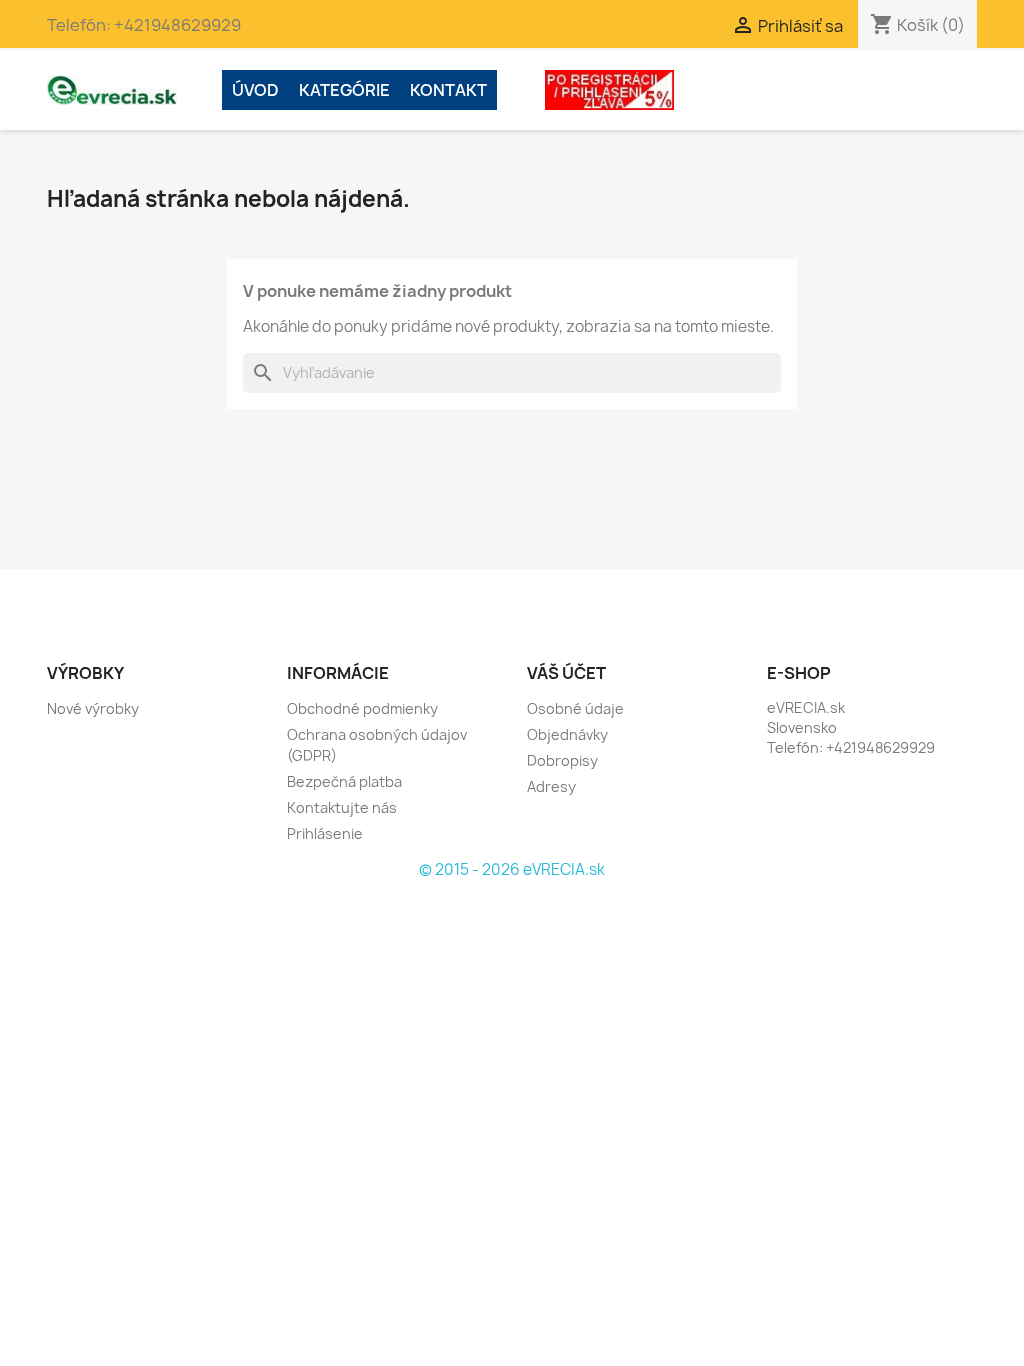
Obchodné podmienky (362, 708)
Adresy (551, 786)
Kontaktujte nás (342, 807)
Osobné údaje (575, 708)
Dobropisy (562, 760)
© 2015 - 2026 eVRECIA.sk (512, 869)
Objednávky (567, 734)
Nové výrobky (93, 708)
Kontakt (448, 90)
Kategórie (344, 90)
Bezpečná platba (344, 781)
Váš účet (566, 673)
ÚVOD (255, 90)
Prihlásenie (325, 833)
